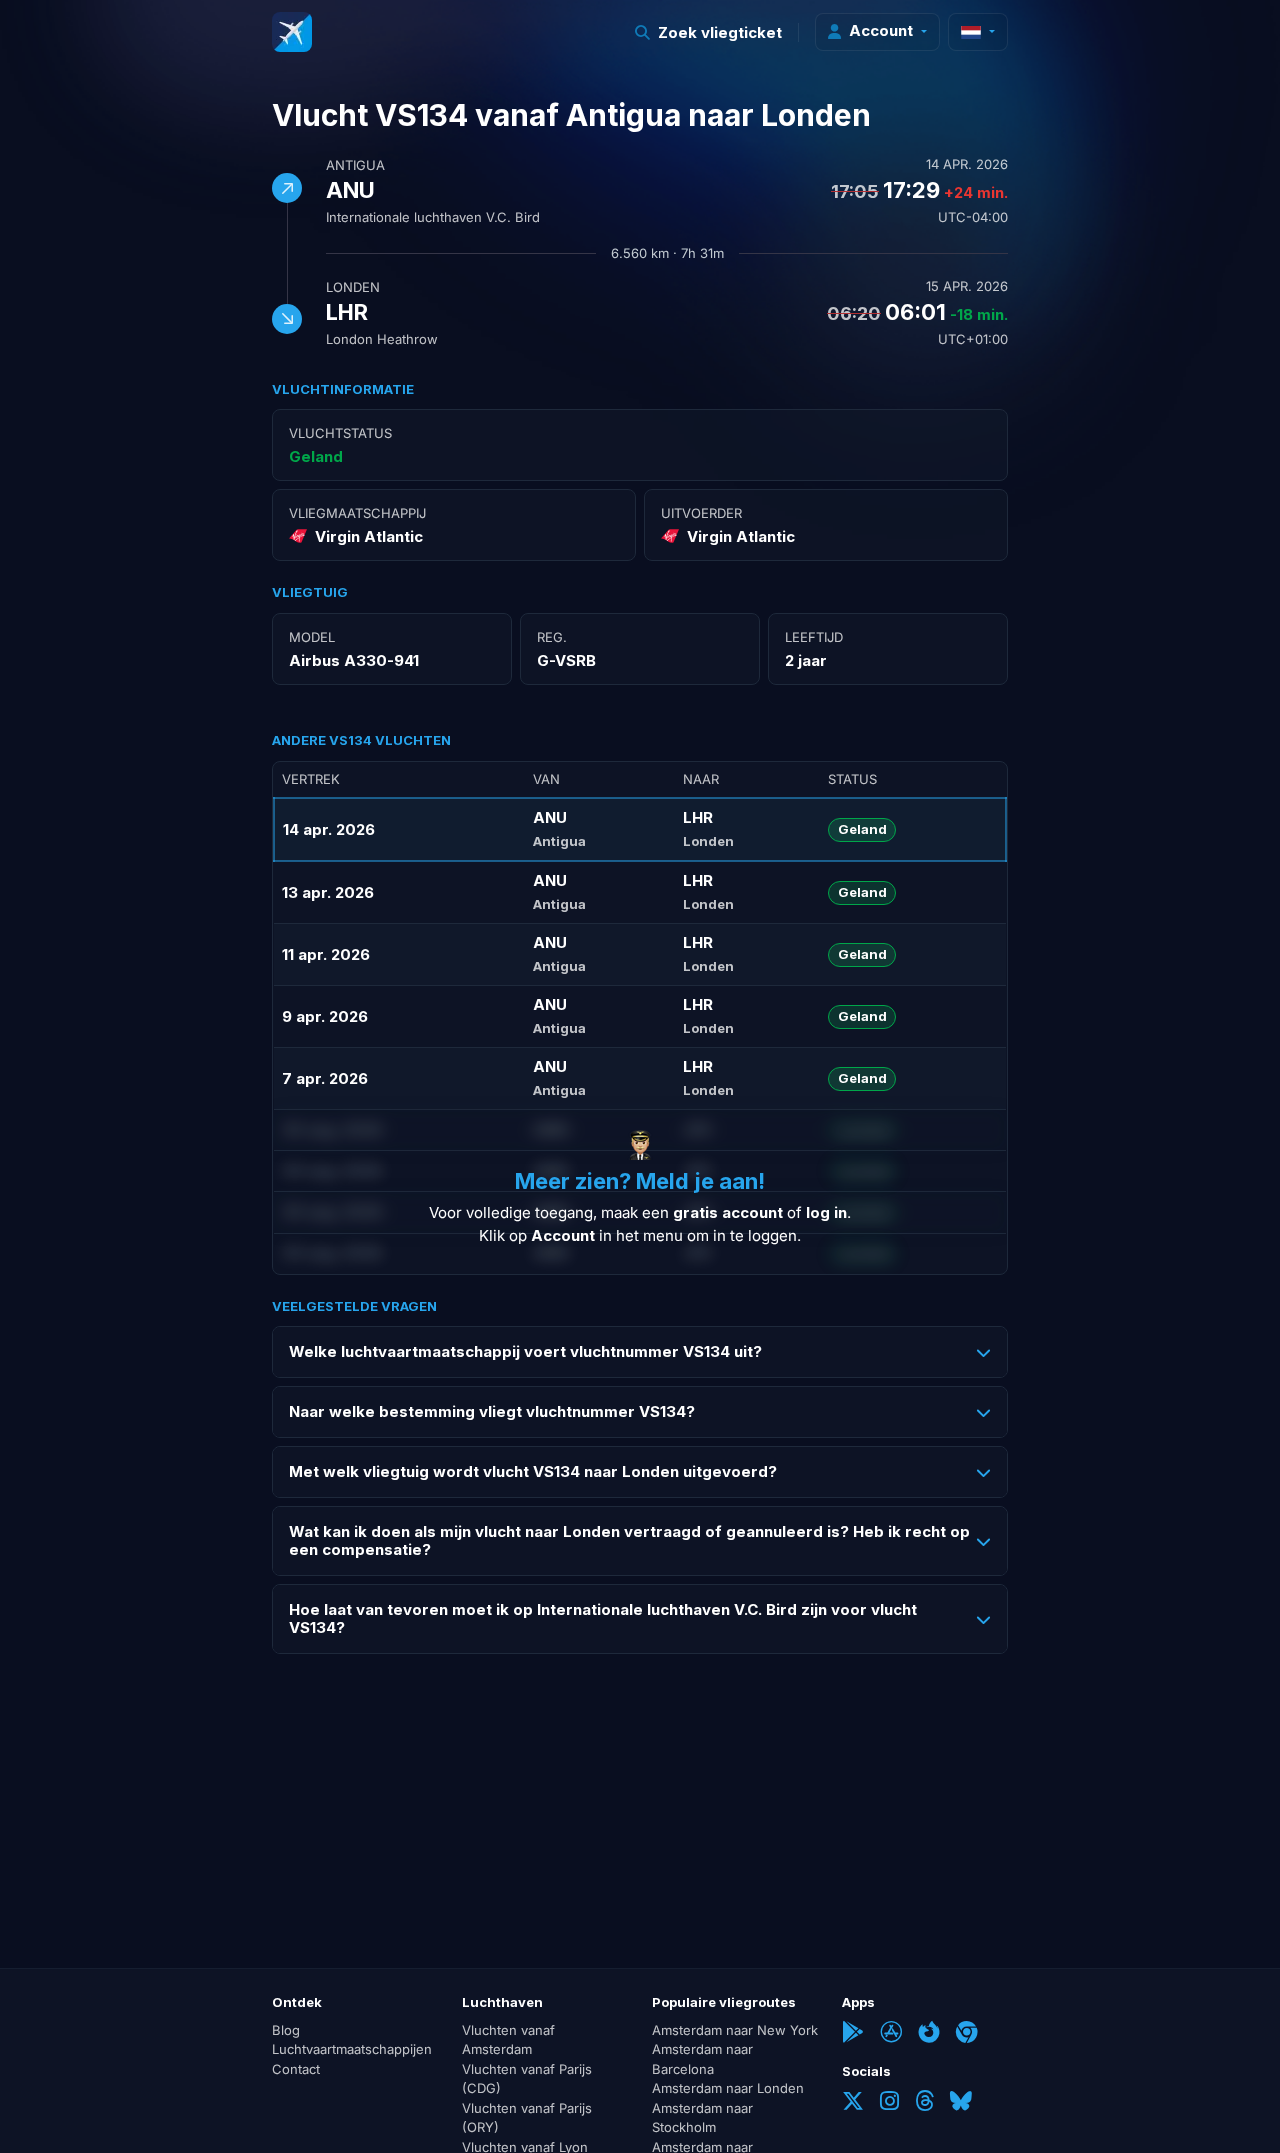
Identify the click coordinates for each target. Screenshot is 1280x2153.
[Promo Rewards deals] (292, 32)
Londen (353, 287)
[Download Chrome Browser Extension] (967, 2034)
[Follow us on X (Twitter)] (853, 2103)
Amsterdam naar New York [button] (735, 2030)
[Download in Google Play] (853, 2034)
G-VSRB (566, 660)
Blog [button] (286, 2030)
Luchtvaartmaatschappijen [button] (352, 2049)
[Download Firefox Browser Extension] (929, 2034)
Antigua (355, 165)
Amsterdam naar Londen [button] (728, 2088)
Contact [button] (296, 2069)
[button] (709, 32)
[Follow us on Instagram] (889, 2103)
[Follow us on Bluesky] (961, 2103)
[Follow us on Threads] (924, 2103)
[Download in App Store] (891, 2034)
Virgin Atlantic (369, 536)
